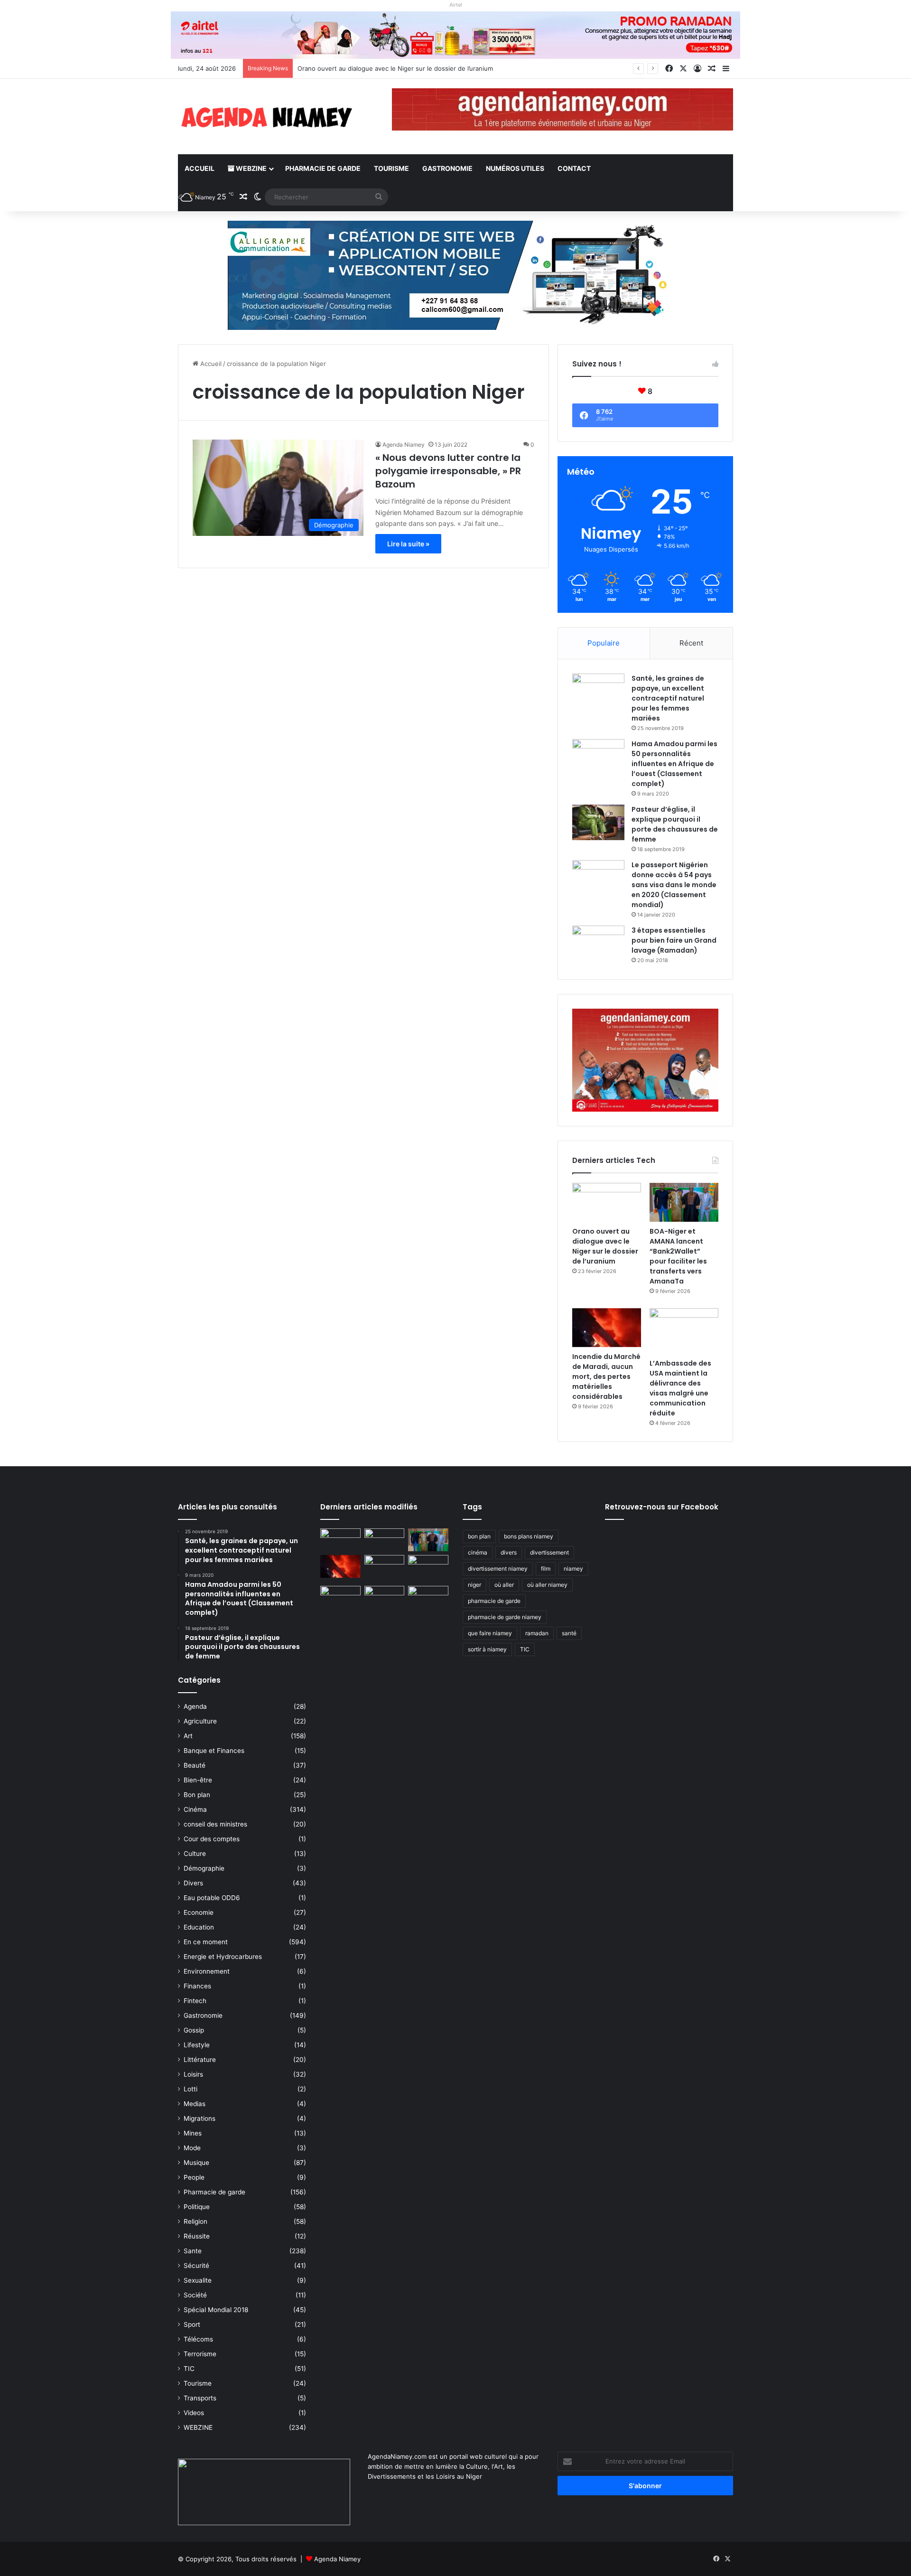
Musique (196, 2163)
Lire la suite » (408, 544)
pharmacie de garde (494, 1601)
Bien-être (198, 1780)
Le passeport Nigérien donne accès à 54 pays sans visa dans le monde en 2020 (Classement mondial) (674, 885)
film (546, 1569)
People (194, 2177)
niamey (573, 1569)
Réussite (197, 2236)
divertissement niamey (498, 1569)
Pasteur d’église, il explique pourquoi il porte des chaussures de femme (675, 824)
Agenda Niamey (404, 445)
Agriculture (200, 1721)
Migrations (200, 2118)
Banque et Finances (214, 1751)
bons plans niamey (529, 1536)
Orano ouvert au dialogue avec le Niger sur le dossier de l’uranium (605, 1246)
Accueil (200, 168)
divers (509, 1552)
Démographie (204, 1868)
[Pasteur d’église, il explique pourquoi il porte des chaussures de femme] (598, 822)
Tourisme (391, 168)
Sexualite (198, 2280)
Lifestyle (197, 2045)
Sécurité (196, 2266)
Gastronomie (447, 168)
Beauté (195, 1765)
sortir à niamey (487, 1649)
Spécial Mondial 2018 (216, 2310)
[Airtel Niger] (455, 35)
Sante (193, 2251)
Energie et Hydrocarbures (223, 1957)
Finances (197, 1986)
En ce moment (206, 1942)
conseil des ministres (215, 1824)
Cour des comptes (212, 1839)
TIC (189, 2369)
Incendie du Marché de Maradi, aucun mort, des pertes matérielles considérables (606, 1377)
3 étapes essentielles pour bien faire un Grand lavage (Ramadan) (674, 940)
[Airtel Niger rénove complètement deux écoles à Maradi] (428, 1597)
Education (199, 1927)
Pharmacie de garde (323, 168)
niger (474, 1585)
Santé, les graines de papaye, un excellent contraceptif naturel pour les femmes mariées (668, 698)
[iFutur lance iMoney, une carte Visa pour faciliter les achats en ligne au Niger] (340, 1540)
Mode (192, 2148)
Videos (194, 2413)
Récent (691, 643)
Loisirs (193, 2074)
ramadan (537, 1633)
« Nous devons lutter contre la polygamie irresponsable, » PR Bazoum (448, 471)
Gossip (194, 2030)
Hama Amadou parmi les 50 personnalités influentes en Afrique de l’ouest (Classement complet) (674, 764)
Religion (195, 2221)
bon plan (479, 1536)
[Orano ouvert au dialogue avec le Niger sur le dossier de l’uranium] (607, 1202)
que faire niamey (490, 1633)
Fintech (195, 2001)
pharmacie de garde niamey (505, 1617)
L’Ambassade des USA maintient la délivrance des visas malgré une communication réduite (680, 1388)
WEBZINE (251, 168)
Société (195, 2295)
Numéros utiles (515, 168)
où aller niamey (547, 1585)
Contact (574, 168)
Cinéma (195, 1809)
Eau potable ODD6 (212, 1898)
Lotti (191, 2089)
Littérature (200, 2060)
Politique (197, 2207)
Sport (192, 2324)
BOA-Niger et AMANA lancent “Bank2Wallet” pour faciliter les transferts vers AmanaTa (678, 1256)
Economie (199, 1912)
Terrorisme (200, 2354)
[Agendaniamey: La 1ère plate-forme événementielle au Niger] (266, 117)
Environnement (207, 1971)
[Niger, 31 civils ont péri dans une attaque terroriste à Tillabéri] (428, 1566)
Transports (200, 2398)
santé (569, 1633)
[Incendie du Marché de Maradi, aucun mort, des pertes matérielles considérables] (607, 1328)
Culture (195, 1854)
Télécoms (198, 2339)
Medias (195, 2104)
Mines (193, 2133)
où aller (504, 1585)
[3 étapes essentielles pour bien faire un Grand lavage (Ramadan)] (598, 945)
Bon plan (197, 1795)
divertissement (549, 1552)
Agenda (195, 1706)
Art (188, 1736)
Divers (193, 1883)
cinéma (478, 1552)
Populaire (604, 643)
